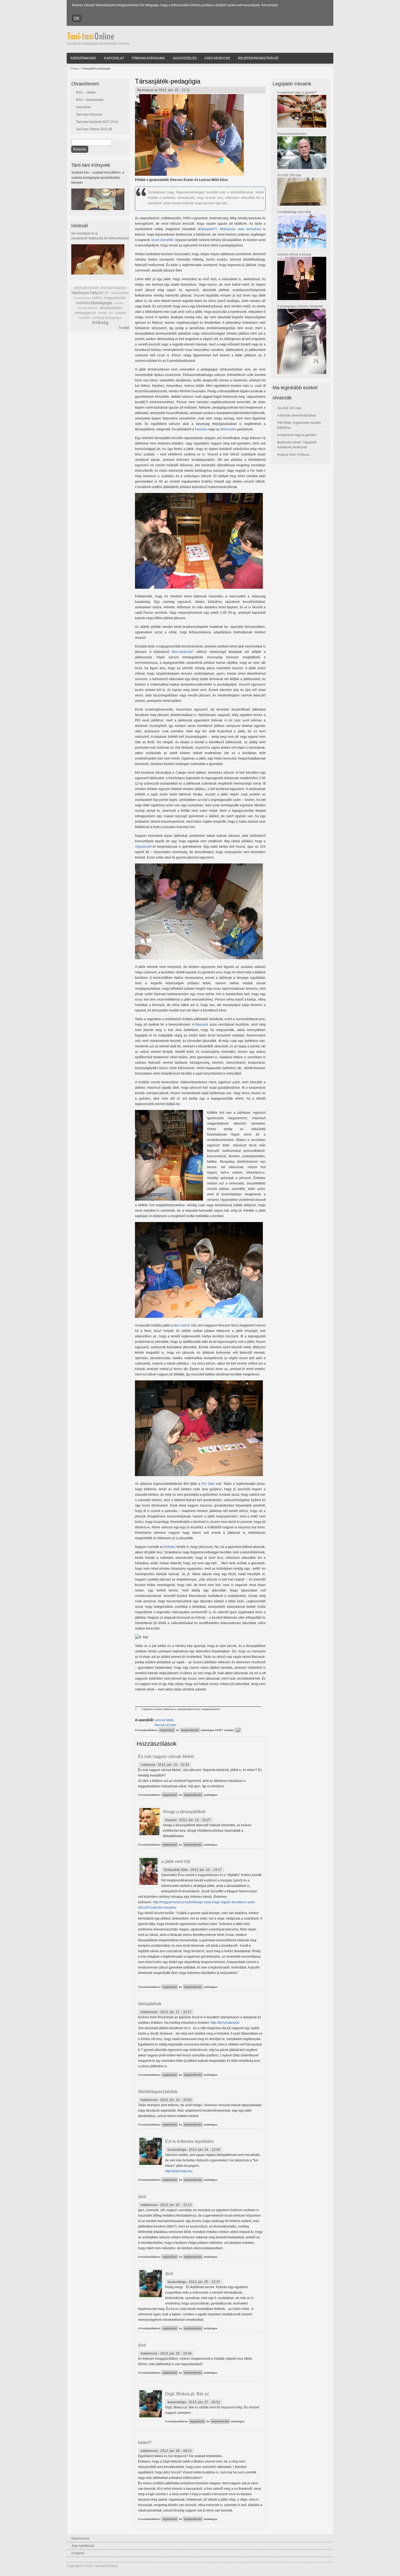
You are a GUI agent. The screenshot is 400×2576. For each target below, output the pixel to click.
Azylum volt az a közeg (294, 254)
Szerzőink (83, 107)
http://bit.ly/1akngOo (225, 2023)
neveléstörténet (88, 308)
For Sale (208, 1484)
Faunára (201, 429)
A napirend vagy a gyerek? (297, 92)
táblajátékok (150, 2004)
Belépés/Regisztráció (258, 58)
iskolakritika (120, 293)
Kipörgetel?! (208, 229)
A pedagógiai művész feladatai (300, 306)
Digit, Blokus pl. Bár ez (187, 2394)
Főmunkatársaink (148, 58)
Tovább (124, 328)
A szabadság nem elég (294, 212)
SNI (111, 313)
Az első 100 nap (289, 175)
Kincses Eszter (165, 1725)
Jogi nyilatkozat (83, 2546)
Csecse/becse (217, 58)
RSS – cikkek (86, 92)
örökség (100, 323)
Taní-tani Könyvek (89, 115)
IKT (107, 293)
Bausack (202, 1025)
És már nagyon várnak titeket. (166, 1756)
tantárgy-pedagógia (107, 318)
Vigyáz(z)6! (143, 847)
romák (102, 313)
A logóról (78, 2553)
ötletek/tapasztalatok (158, 2092)
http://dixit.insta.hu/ (179, 2171)
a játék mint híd (176, 1861)
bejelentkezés (190, 1730)
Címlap (74, 68)
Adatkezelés (185, 58)
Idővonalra (228, 429)
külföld (97, 298)
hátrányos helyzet (87, 293)
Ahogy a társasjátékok (184, 1812)
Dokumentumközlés (292, 134)
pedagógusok (86, 313)
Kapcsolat (114, 58)
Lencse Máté (164, 1720)
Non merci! (182, 1325)
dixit (142, 2197)
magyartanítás (115, 298)
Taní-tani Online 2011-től (94, 129)
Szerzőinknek (83, 58)
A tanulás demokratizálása (297, 415)
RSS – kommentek (90, 100)
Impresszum (80, 2538)
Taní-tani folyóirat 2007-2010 (97, 122)
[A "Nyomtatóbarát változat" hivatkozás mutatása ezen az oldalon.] (238, 1730)
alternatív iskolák (86, 288)
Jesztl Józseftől (162, 240)
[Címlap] (98, 39)
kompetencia (82, 298)
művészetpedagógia (94, 303)
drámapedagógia (113, 288)
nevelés (119, 303)
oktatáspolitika (111, 308)
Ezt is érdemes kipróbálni (190, 2141)
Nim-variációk (182, 652)
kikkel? (145, 2443)
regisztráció (167, 1730)
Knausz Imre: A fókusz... (295, 455)
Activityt (169, 1547)
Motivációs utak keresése (240, 229)
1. (136, 1709)
